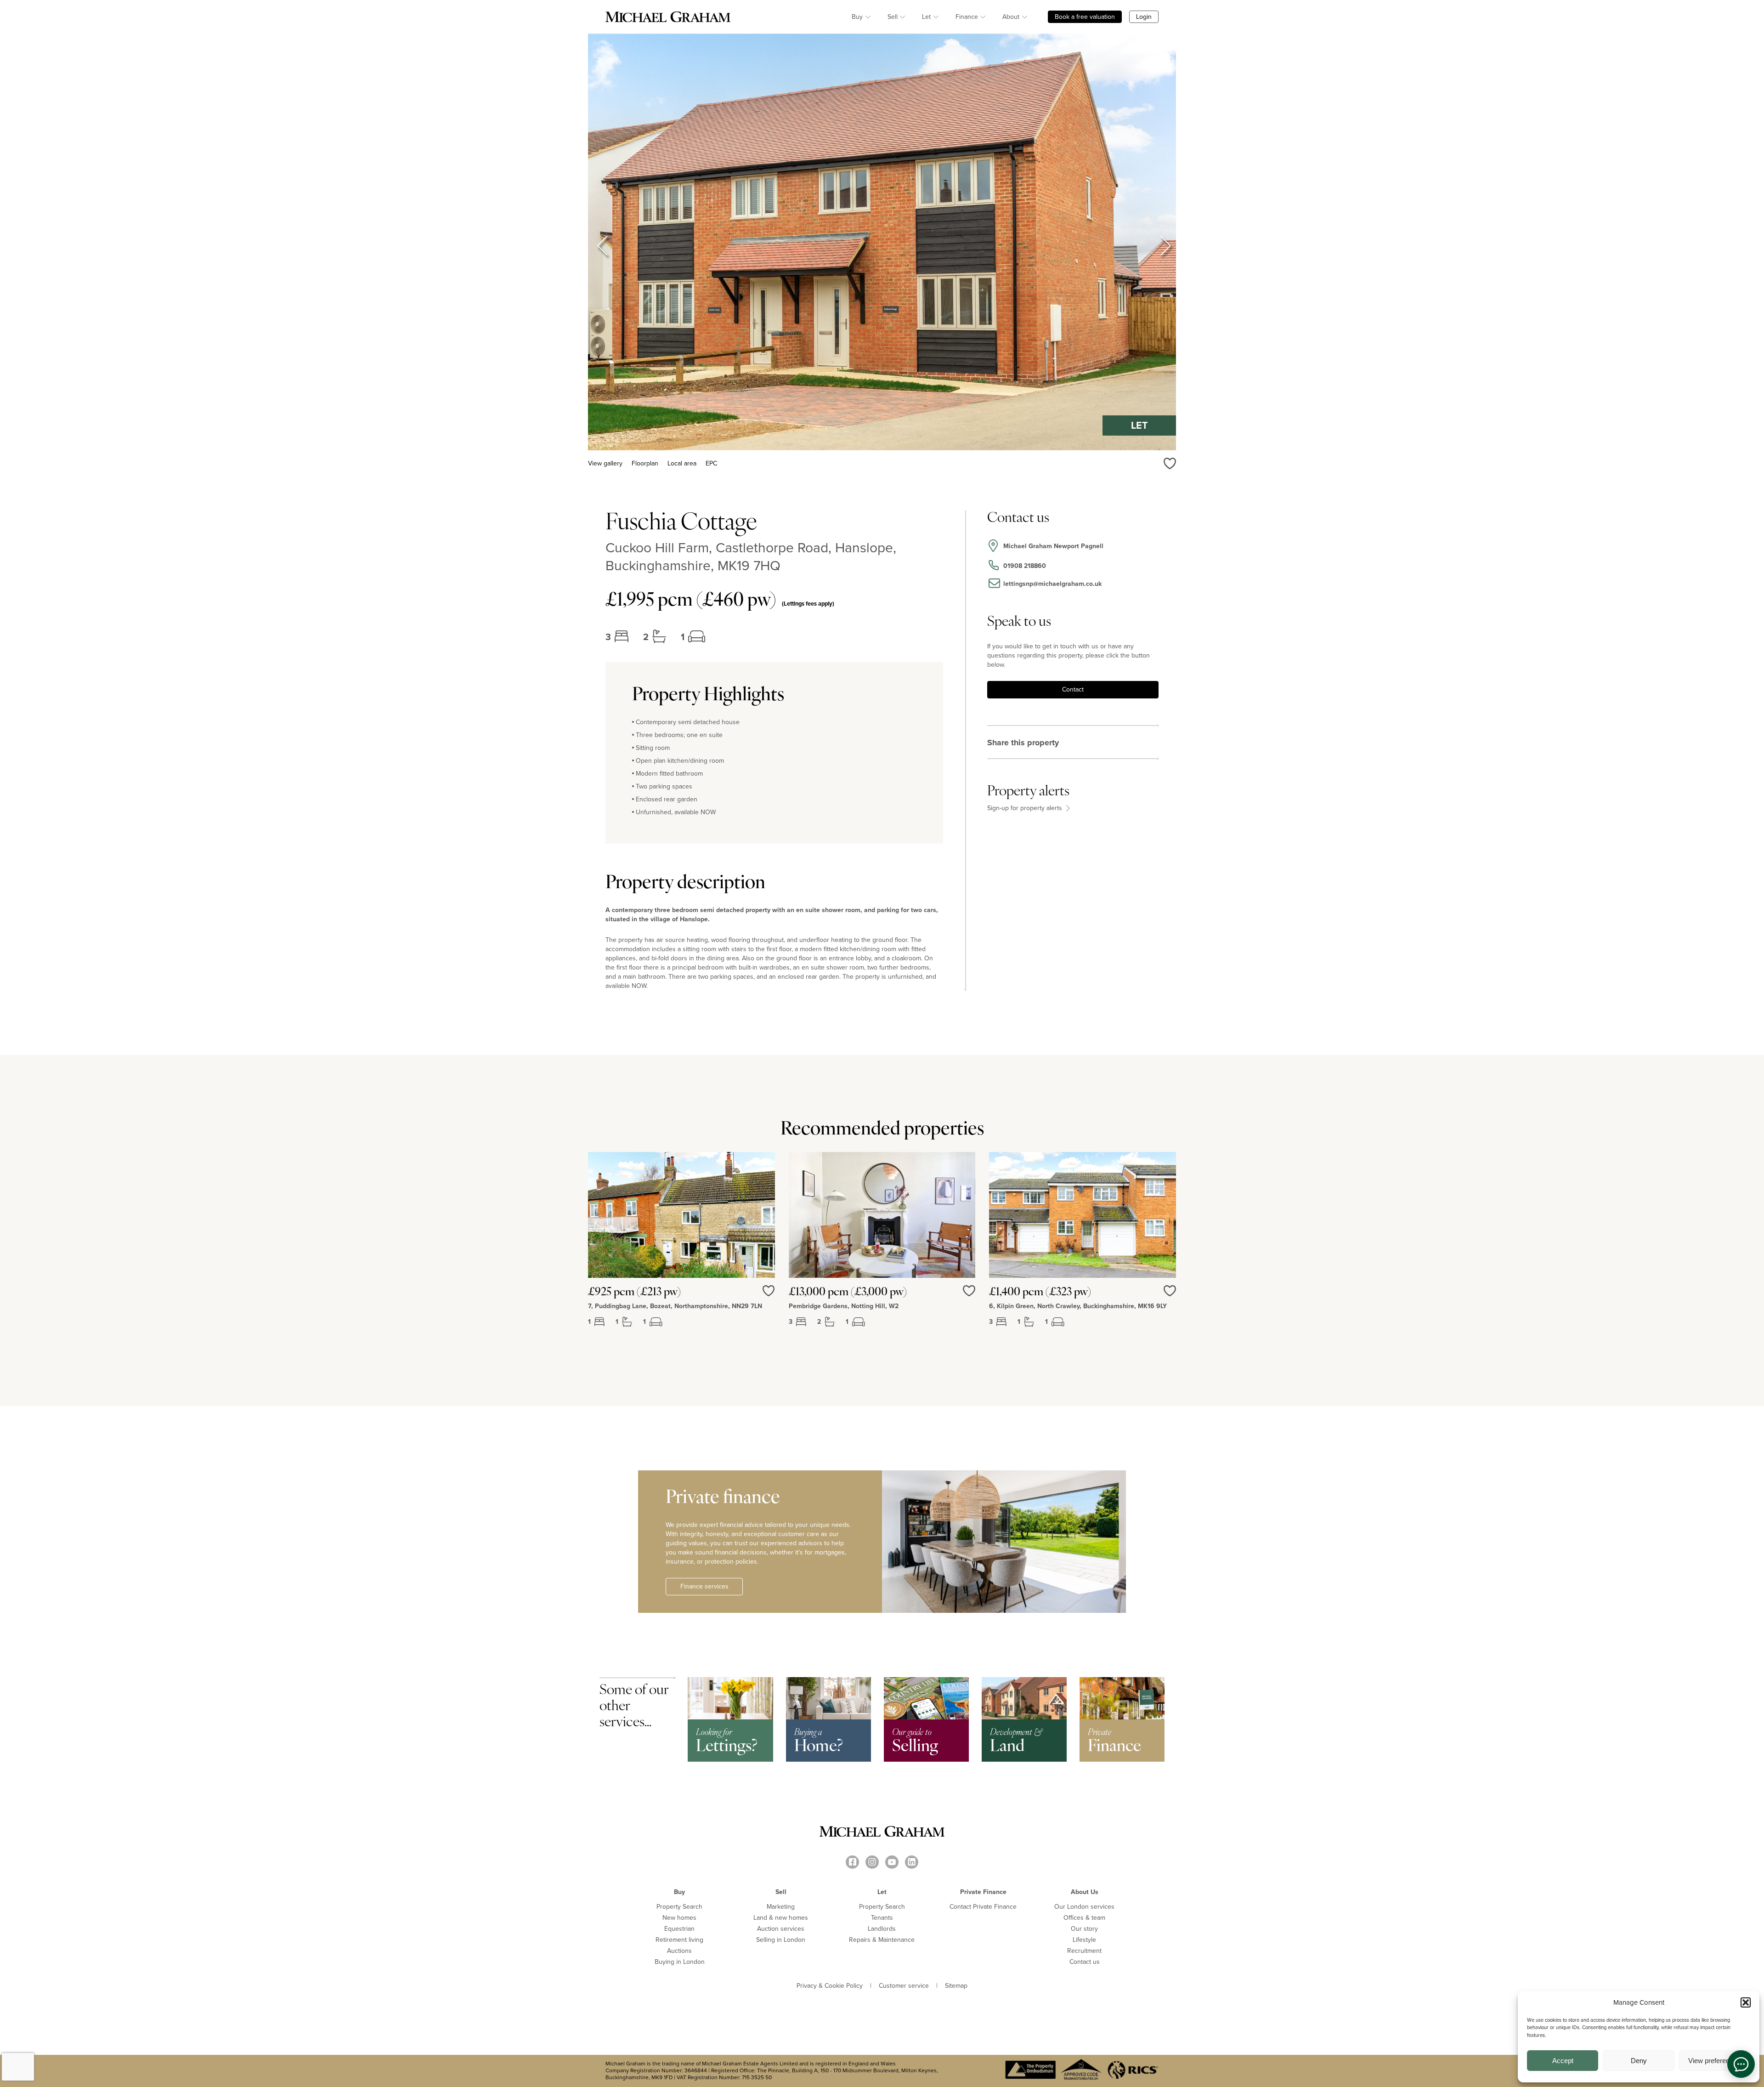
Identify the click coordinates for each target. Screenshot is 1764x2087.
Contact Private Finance (983, 1907)
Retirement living (679, 1940)
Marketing (781, 1907)
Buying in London (680, 1962)
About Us (1085, 1892)
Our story (1084, 1929)
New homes (679, 1918)
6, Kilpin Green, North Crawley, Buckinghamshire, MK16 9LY (1078, 1306)
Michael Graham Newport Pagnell (1053, 546)
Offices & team (1084, 1918)
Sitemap (956, 1986)
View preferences (1714, 2061)
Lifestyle (1084, 1940)
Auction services (781, 1929)
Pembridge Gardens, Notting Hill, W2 (844, 1306)
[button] (1746, 2002)
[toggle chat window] (1741, 2064)
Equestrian (679, 1929)
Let (926, 17)
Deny (1639, 2061)
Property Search (679, 1907)
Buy (857, 17)
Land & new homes (781, 1918)
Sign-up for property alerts (1026, 808)
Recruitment (1084, 1951)
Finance (967, 17)
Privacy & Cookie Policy (830, 1986)
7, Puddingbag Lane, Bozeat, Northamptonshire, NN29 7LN (675, 1306)
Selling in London (781, 1940)
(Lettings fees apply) (808, 604)
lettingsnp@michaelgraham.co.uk (1052, 584)
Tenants (882, 1918)
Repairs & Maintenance (882, 1940)
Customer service (904, 1986)
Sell (893, 17)
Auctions (679, 1951)
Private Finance (983, 1892)
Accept (1563, 2061)
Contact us (1085, 1962)
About (1011, 17)
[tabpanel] (681, 1247)
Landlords (882, 1929)
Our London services (1084, 1907)
